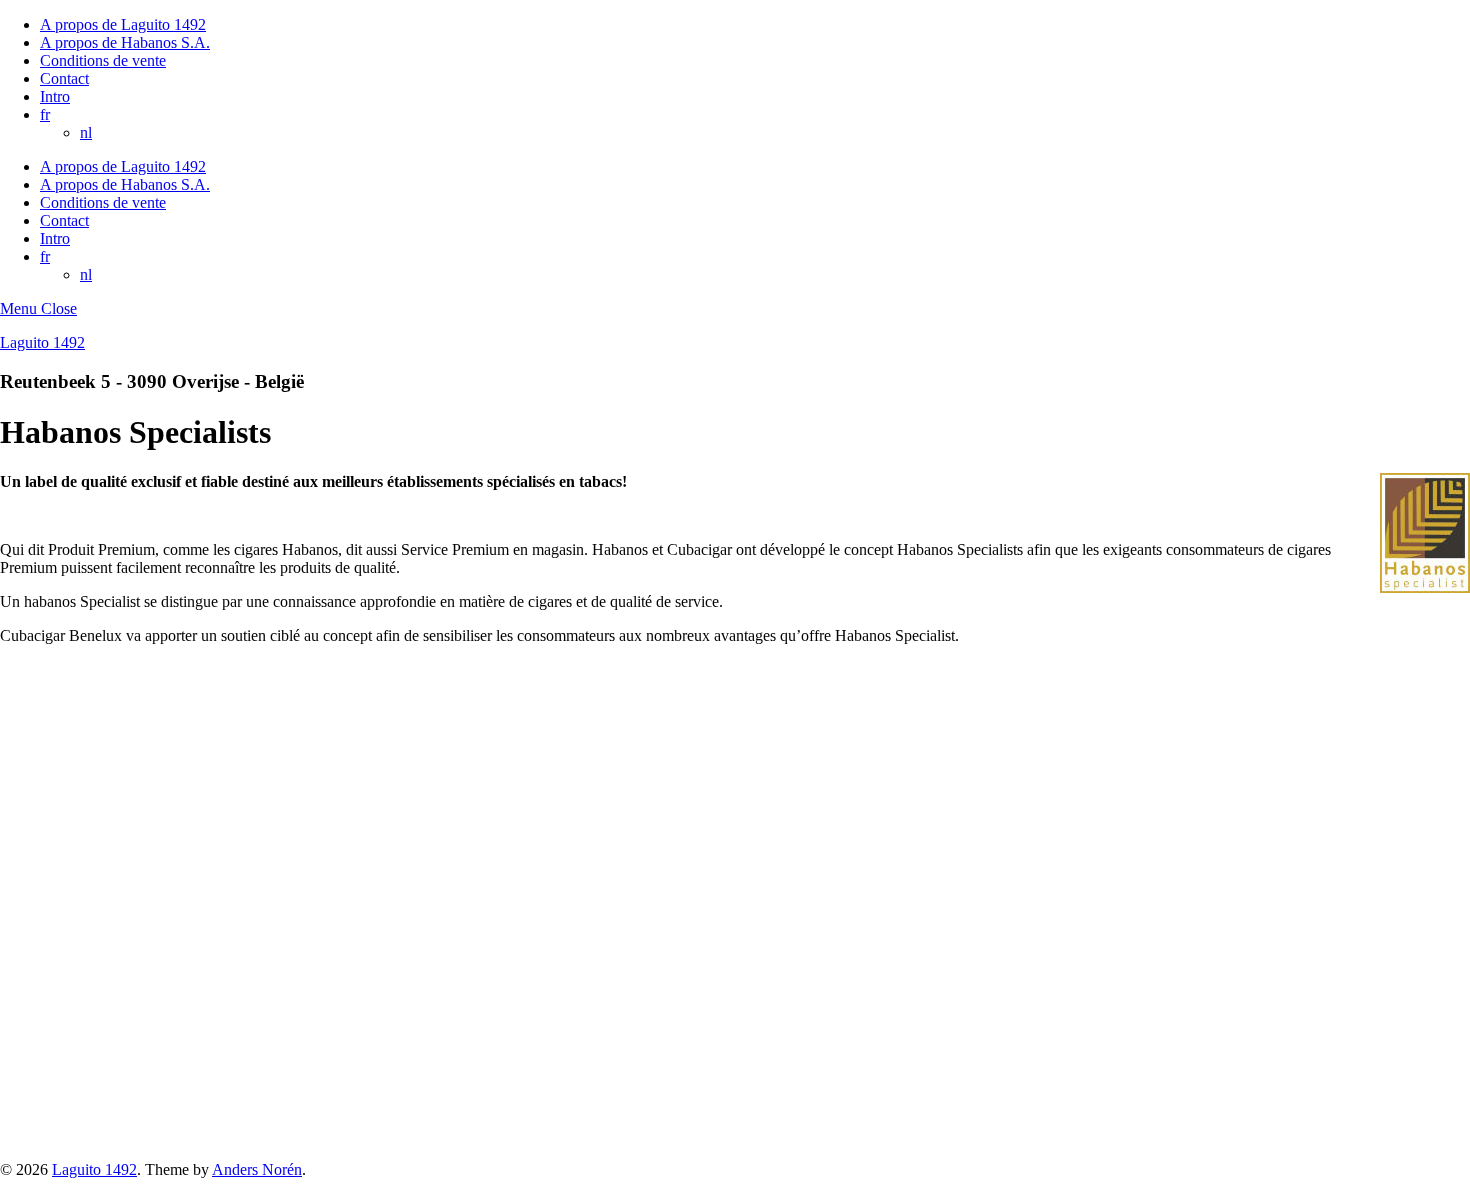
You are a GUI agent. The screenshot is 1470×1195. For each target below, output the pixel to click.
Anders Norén (257, 1169)
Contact (64, 78)
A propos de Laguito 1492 (123, 24)
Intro (55, 96)
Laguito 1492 (42, 342)
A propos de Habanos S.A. (125, 42)
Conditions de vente (103, 60)
